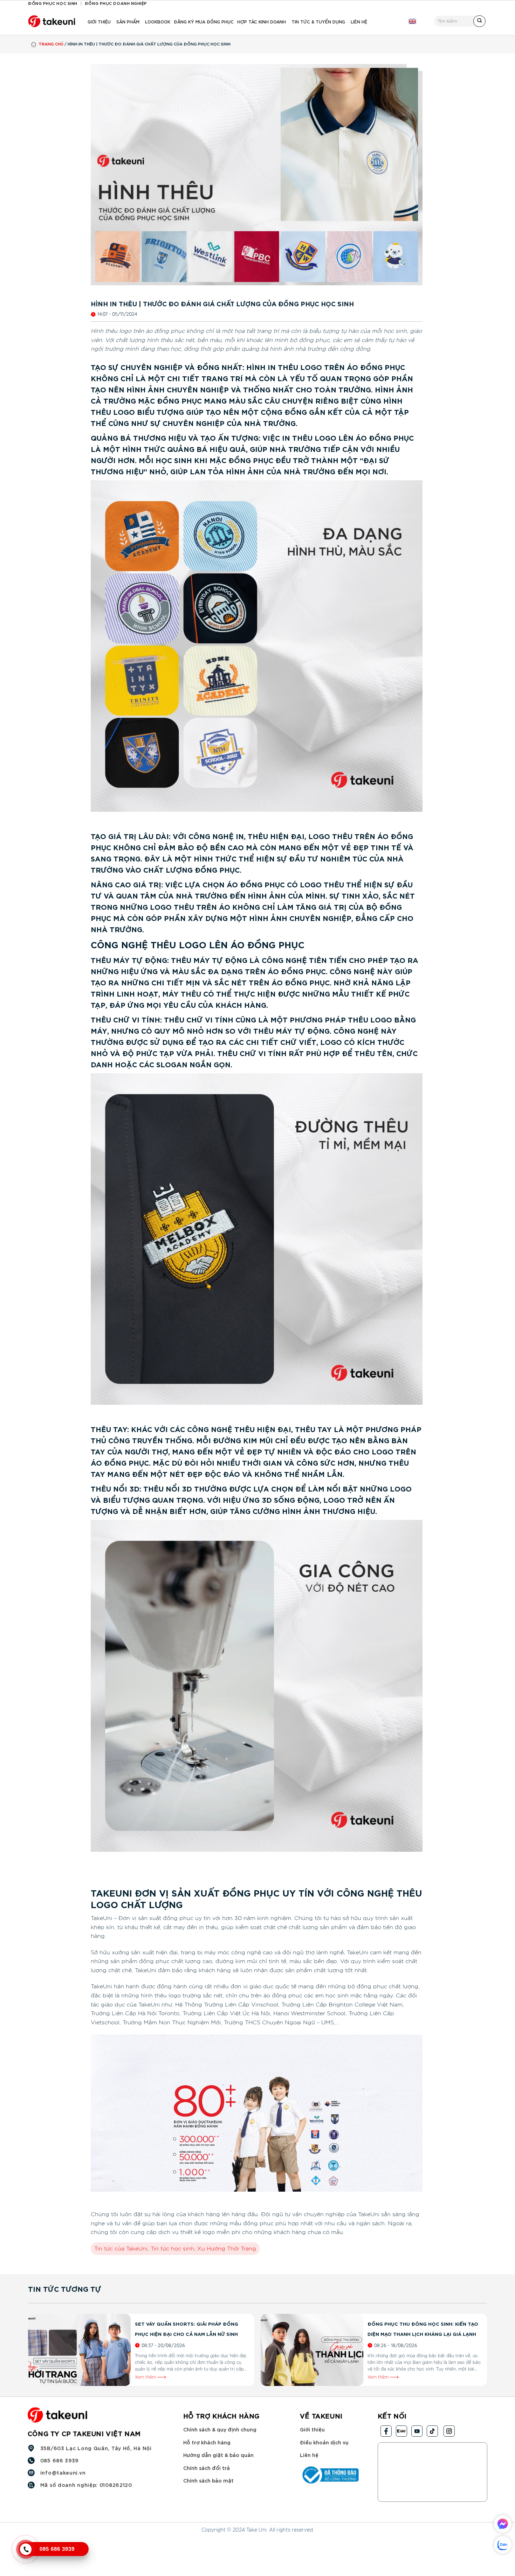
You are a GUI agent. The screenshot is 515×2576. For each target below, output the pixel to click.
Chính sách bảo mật (208, 2481)
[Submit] (479, 21)
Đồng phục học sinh (53, 3)
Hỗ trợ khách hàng (207, 2442)
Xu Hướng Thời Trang (227, 2249)
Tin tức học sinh (172, 2249)
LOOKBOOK (158, 21)
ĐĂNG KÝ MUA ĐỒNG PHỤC (204, 21)
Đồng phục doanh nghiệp (116, 3)
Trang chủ (51, 44)
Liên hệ (359, 21)
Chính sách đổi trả (207, 2468)
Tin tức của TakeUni (121, 2249)
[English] (412, 21)
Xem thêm (146, 2377)
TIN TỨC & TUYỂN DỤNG (318, 21)
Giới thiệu (99, 21)
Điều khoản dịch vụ (324, 2442)
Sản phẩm (128, 21)
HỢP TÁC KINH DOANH (262, 21)
